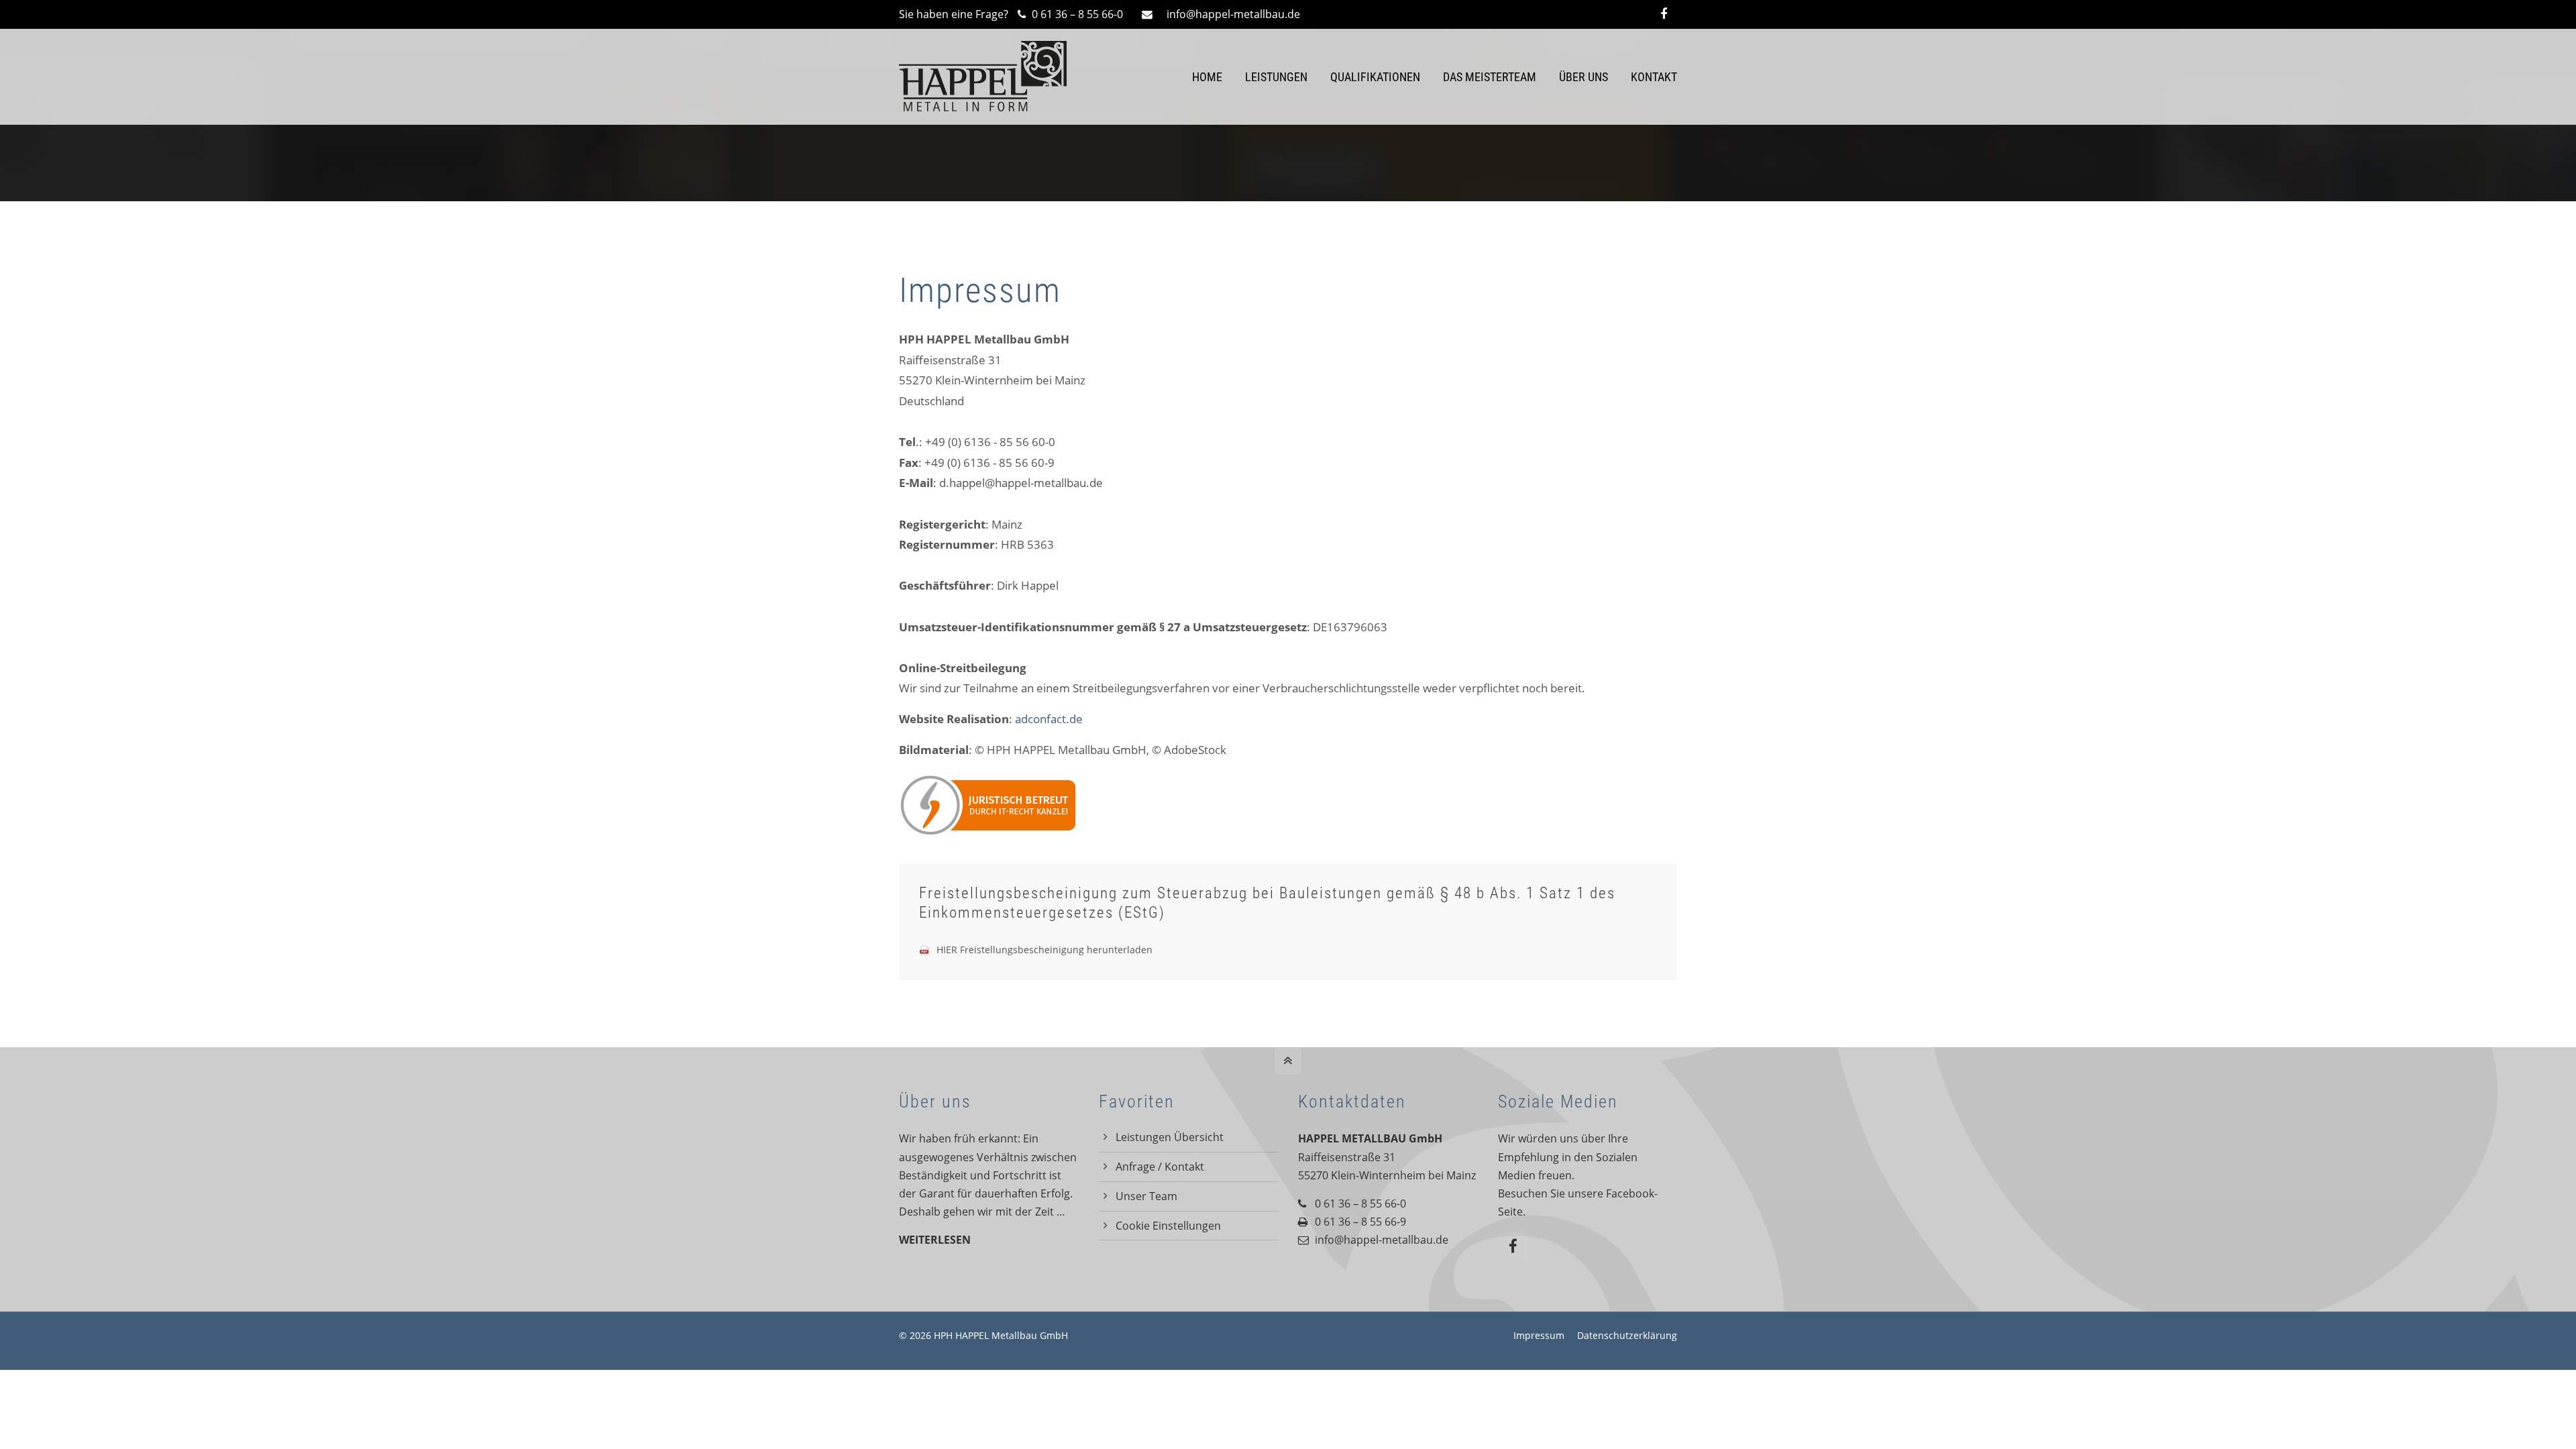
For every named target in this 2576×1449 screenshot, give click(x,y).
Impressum (1539, 1335)
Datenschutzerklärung (1627, 1335)
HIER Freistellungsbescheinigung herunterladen (1044, 950)
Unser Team (1146, 1196)
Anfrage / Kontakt (1160, 1167)
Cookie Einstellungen (1168, 1226)
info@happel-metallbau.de (1233, 14)
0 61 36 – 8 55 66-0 (1076, 14)
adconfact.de (1049, 719)
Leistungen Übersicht (1170, 1137)
